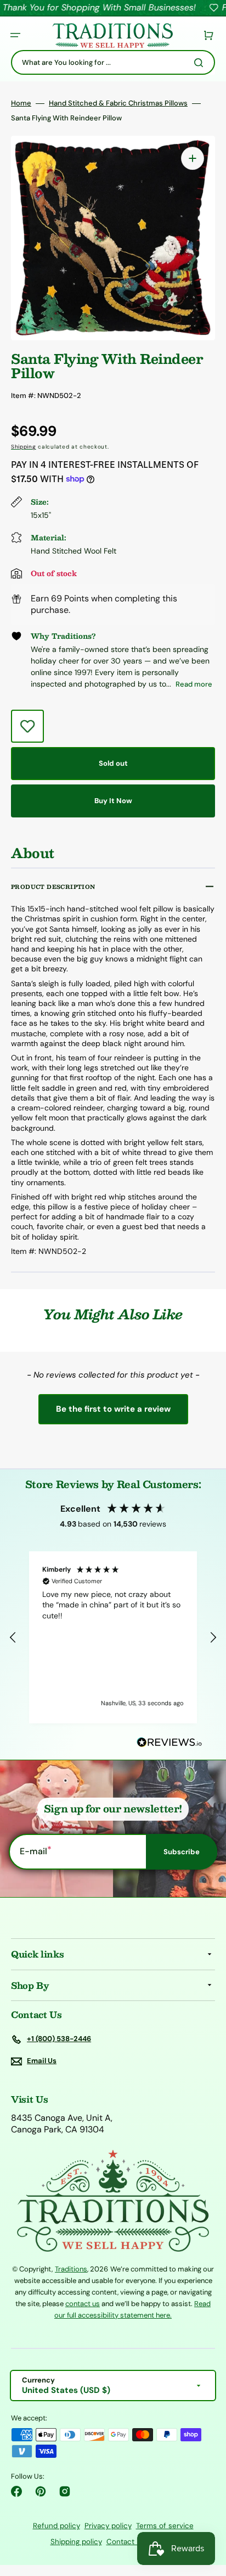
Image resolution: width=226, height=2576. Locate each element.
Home (21, 103)
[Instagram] (65, 2491)
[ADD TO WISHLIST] (27, 726)
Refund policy (56, 2526)
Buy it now (113, 801)
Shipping (24, 447)
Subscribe (182, 1852)
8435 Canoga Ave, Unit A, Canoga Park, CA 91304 (62, 2124)
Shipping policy (76, 2542)
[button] (15, 35)
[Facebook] (16, 2491)
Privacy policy (108, 2526)
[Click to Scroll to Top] (206, 2512)
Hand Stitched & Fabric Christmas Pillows (118, 103)
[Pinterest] (41, 2491)
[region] (113, 1637)
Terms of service (165, 2526)
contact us (83, 2304)
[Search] (201, 63)
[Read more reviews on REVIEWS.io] (169, 1743)
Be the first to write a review (113, 1409)
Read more (194, 684)
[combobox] (113, 62)
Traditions (71, 2269)
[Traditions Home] (112, 35)
